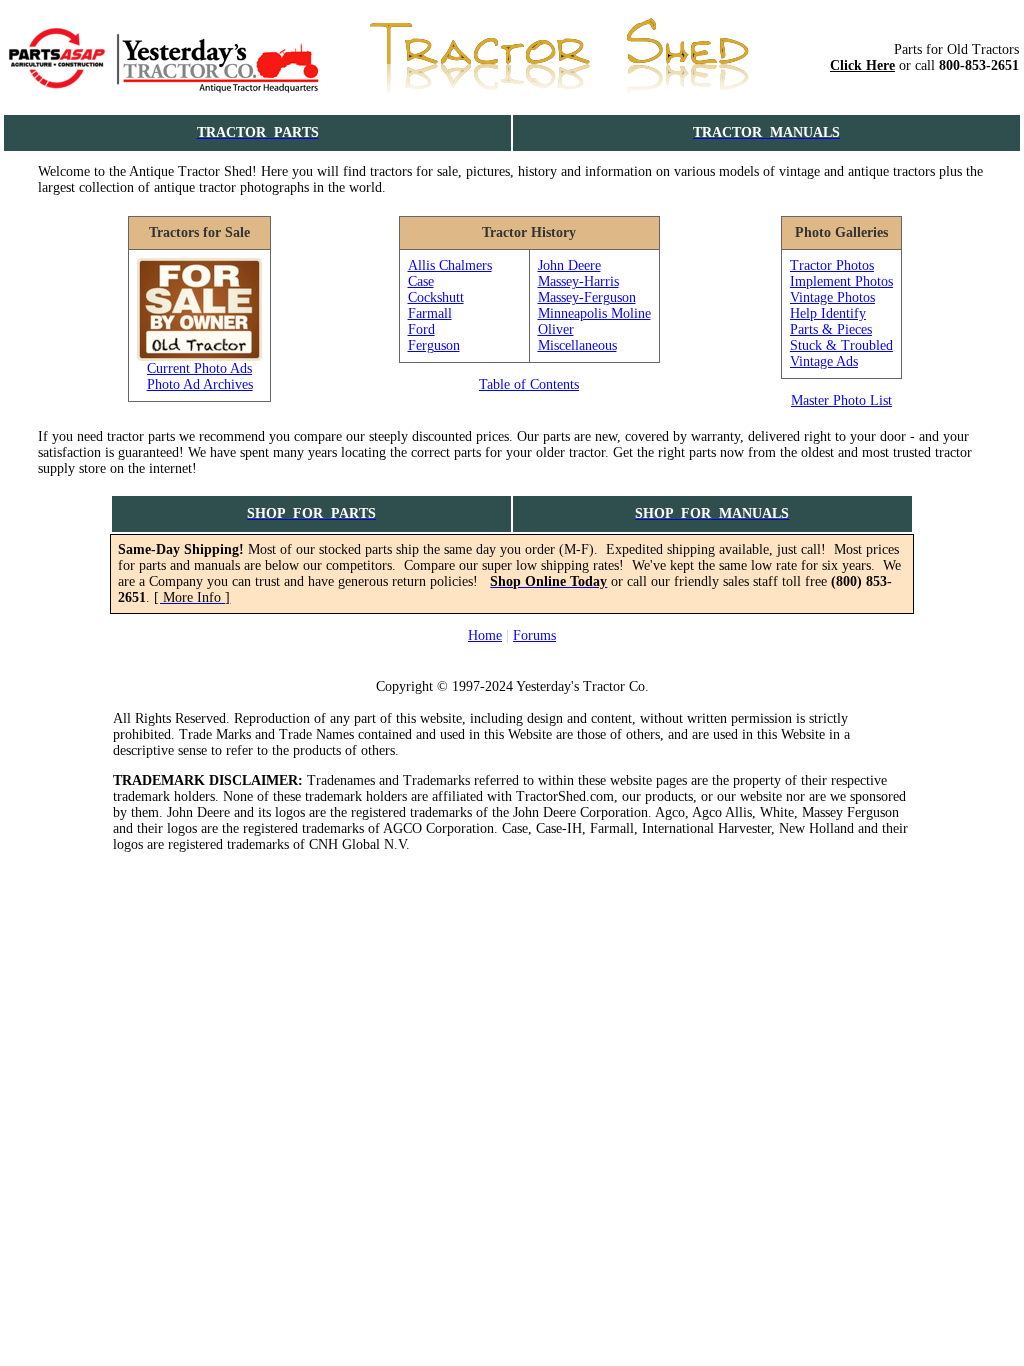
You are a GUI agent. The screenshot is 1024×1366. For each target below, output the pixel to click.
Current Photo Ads (199, 368)
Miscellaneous (577, 345)
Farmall (430, 313)
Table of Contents (529, 384)
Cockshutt (436, 297)
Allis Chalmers (450, 265)
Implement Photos (841, 281)
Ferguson (434, 345)
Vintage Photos (832, 297)
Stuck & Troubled (841, 345)
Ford (421, 329)
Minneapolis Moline (594, 313)
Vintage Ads (824, 361)
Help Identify (828, 313)
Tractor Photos (832, 265)
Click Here (862, 65)
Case (421, 281)
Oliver (556, 329)
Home (485, 635)
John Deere (569, 265)
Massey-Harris (578, 281)
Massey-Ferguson (587, 297)
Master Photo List (841, 400)
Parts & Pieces (831, 329)
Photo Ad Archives (200, 384)
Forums (534, 635)
